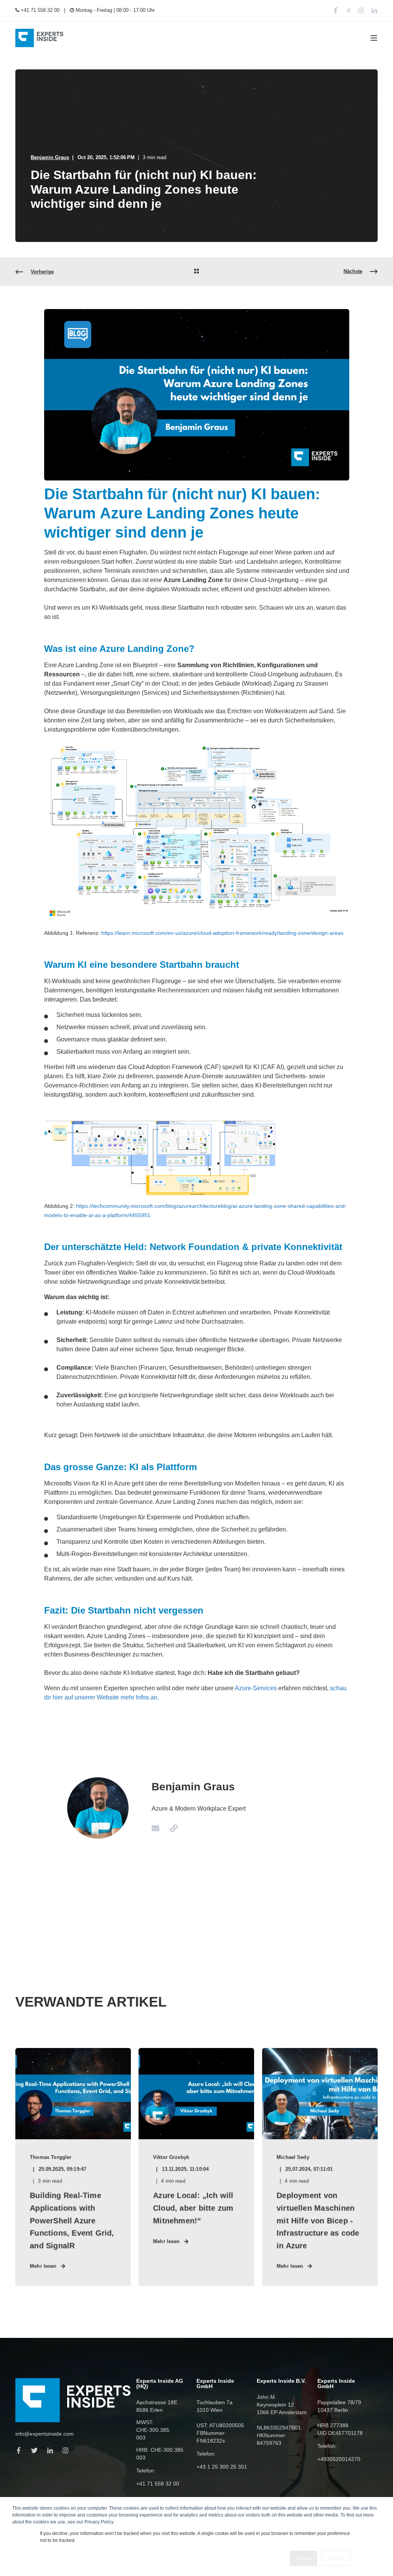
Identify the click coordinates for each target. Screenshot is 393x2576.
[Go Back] (196, 272)
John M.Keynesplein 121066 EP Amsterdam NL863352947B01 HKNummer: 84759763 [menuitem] (282, 2420)
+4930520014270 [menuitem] (339, 2459)
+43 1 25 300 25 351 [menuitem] (222, 2467)
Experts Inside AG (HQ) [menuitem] (160, 2384)
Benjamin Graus (50, 157)
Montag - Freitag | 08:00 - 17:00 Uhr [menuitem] (114, 10)
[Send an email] (158, 1828)
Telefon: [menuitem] (146, 2471)
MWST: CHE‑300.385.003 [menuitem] (154, 2430)
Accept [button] (303, 2558)
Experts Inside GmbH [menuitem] (215, 2384)
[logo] (73, 2400)
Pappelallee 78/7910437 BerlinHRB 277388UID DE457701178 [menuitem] (340, 2418)
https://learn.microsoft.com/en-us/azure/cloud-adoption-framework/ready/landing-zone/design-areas (222, 933)
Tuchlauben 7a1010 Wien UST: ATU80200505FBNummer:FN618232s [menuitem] (220, 2421)
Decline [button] (336, 2558)
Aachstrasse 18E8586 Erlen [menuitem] (157, 2406)
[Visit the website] (171, 1828)
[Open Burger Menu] (374, 38)
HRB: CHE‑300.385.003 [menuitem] (161, 2454)
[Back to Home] (39, 38)
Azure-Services (256, 1688)
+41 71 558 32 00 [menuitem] (39, 10)
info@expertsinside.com (45, 2434)
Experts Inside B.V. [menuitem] (281, 2381)
